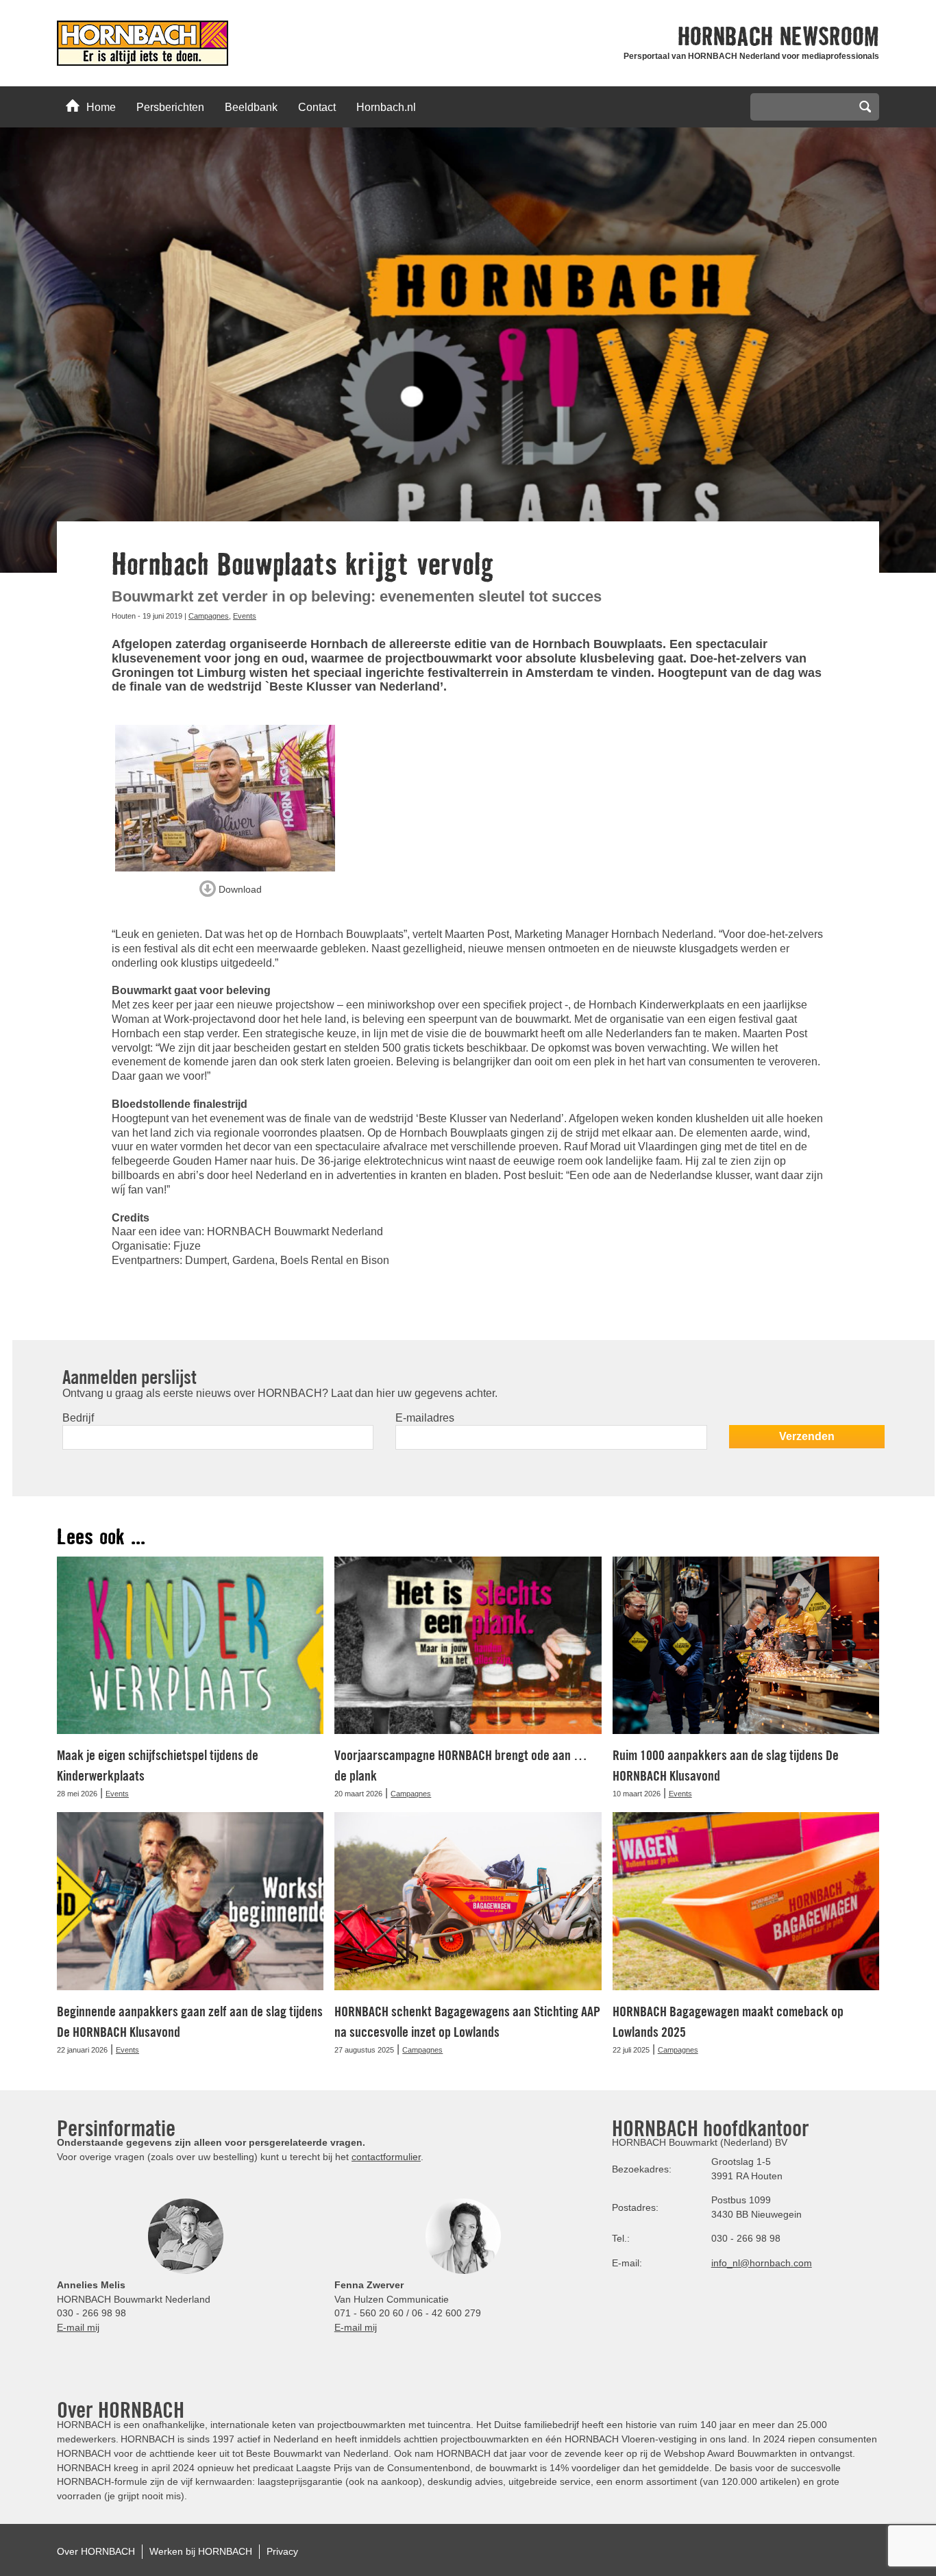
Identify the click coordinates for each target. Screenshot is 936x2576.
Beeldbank (251, 107)
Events (245, 616)
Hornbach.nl (386, 107)
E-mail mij (78, 2327)
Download (239, 889)
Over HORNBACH (96, 2551)
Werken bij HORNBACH (201, 2551)
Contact (317, 107)
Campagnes (209, 616)
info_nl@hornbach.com (762, 2263)
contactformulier (386, 2157)
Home (101, 107)
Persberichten (170, 107)
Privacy (282, 2551)
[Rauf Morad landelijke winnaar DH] (231, 798)
